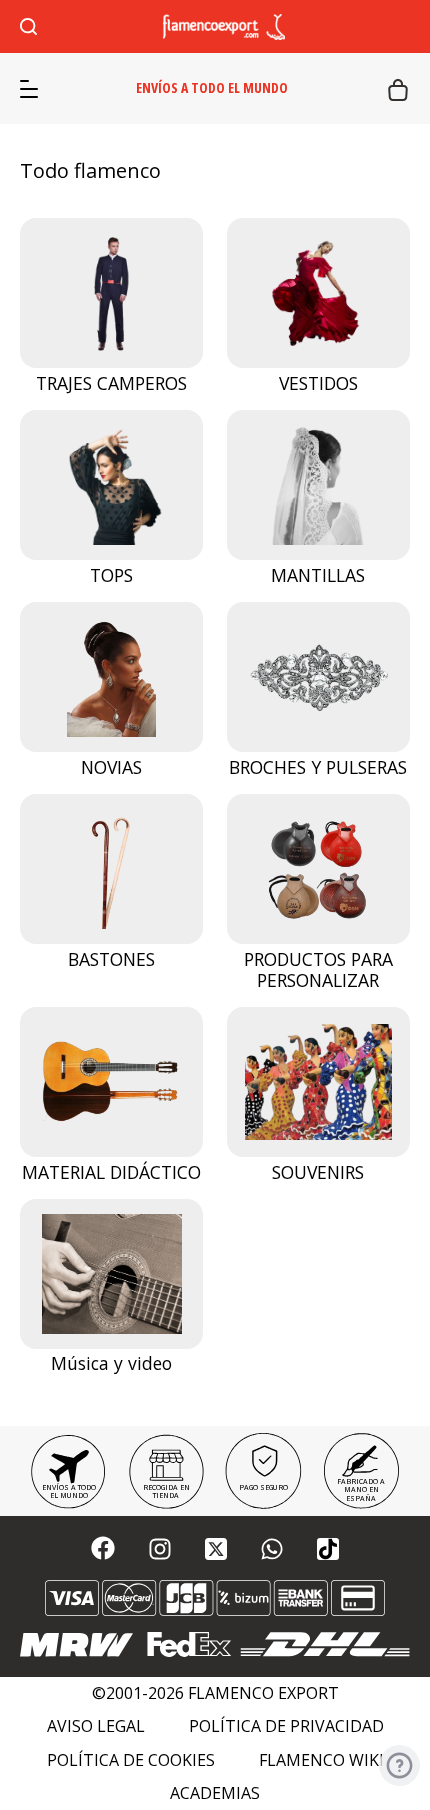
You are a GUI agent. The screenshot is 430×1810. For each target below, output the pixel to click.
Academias (215, 1793)
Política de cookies (131, 1760)
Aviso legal (96, 1726)
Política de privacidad (286, 1726)
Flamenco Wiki (321, 1760)
